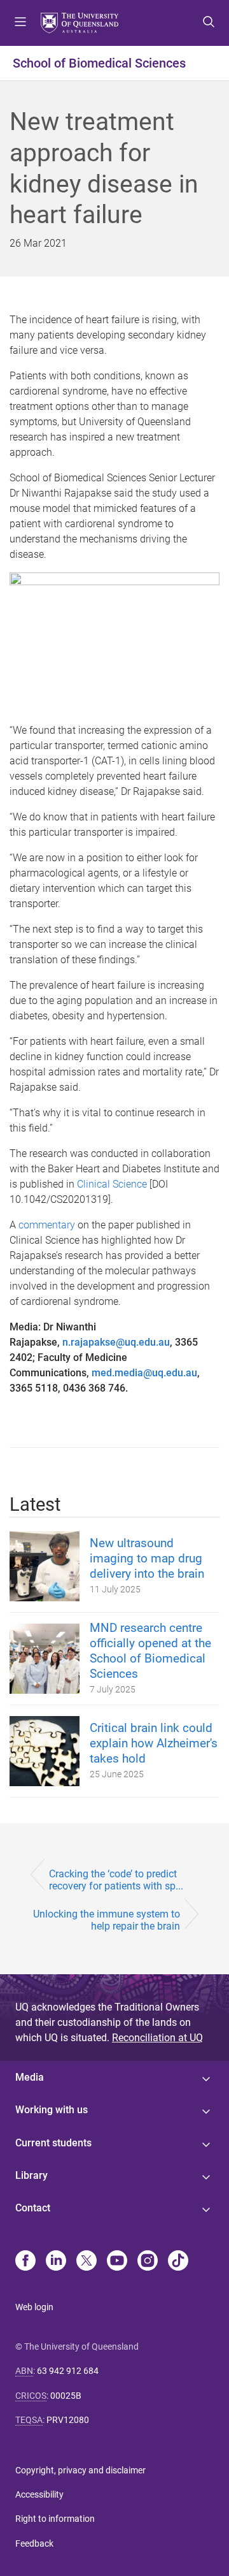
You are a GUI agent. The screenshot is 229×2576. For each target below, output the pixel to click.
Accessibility (39, 2494)
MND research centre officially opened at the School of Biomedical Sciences (150, 1651)
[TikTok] (178, 2262)
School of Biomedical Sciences (99, 63)
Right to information (55, 2519)
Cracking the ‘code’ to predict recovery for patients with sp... (116, 1880)
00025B (66, 2396)
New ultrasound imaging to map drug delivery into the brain (147, 1558)
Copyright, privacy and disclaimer (80, 2470)
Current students (53, 2143)
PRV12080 (68, 2420)
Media (30, 2077)
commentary (47, 1225)
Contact (33, 2208)
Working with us (52, 2110)
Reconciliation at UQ (157, 2038)
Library (31, 2175)
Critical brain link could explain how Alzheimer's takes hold (154, 1743)
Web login (34, 2307)
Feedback (34, 2543)
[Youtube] (117, 2262)
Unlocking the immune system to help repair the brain (107, 1920)
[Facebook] (25, 2262)
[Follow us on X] (87, 2262)
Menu (20, 23)
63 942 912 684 (68, 2371)
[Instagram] (148, 2262)
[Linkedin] (56, 2262)
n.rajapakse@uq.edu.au (116, 1342)
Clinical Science (112, 1184)
